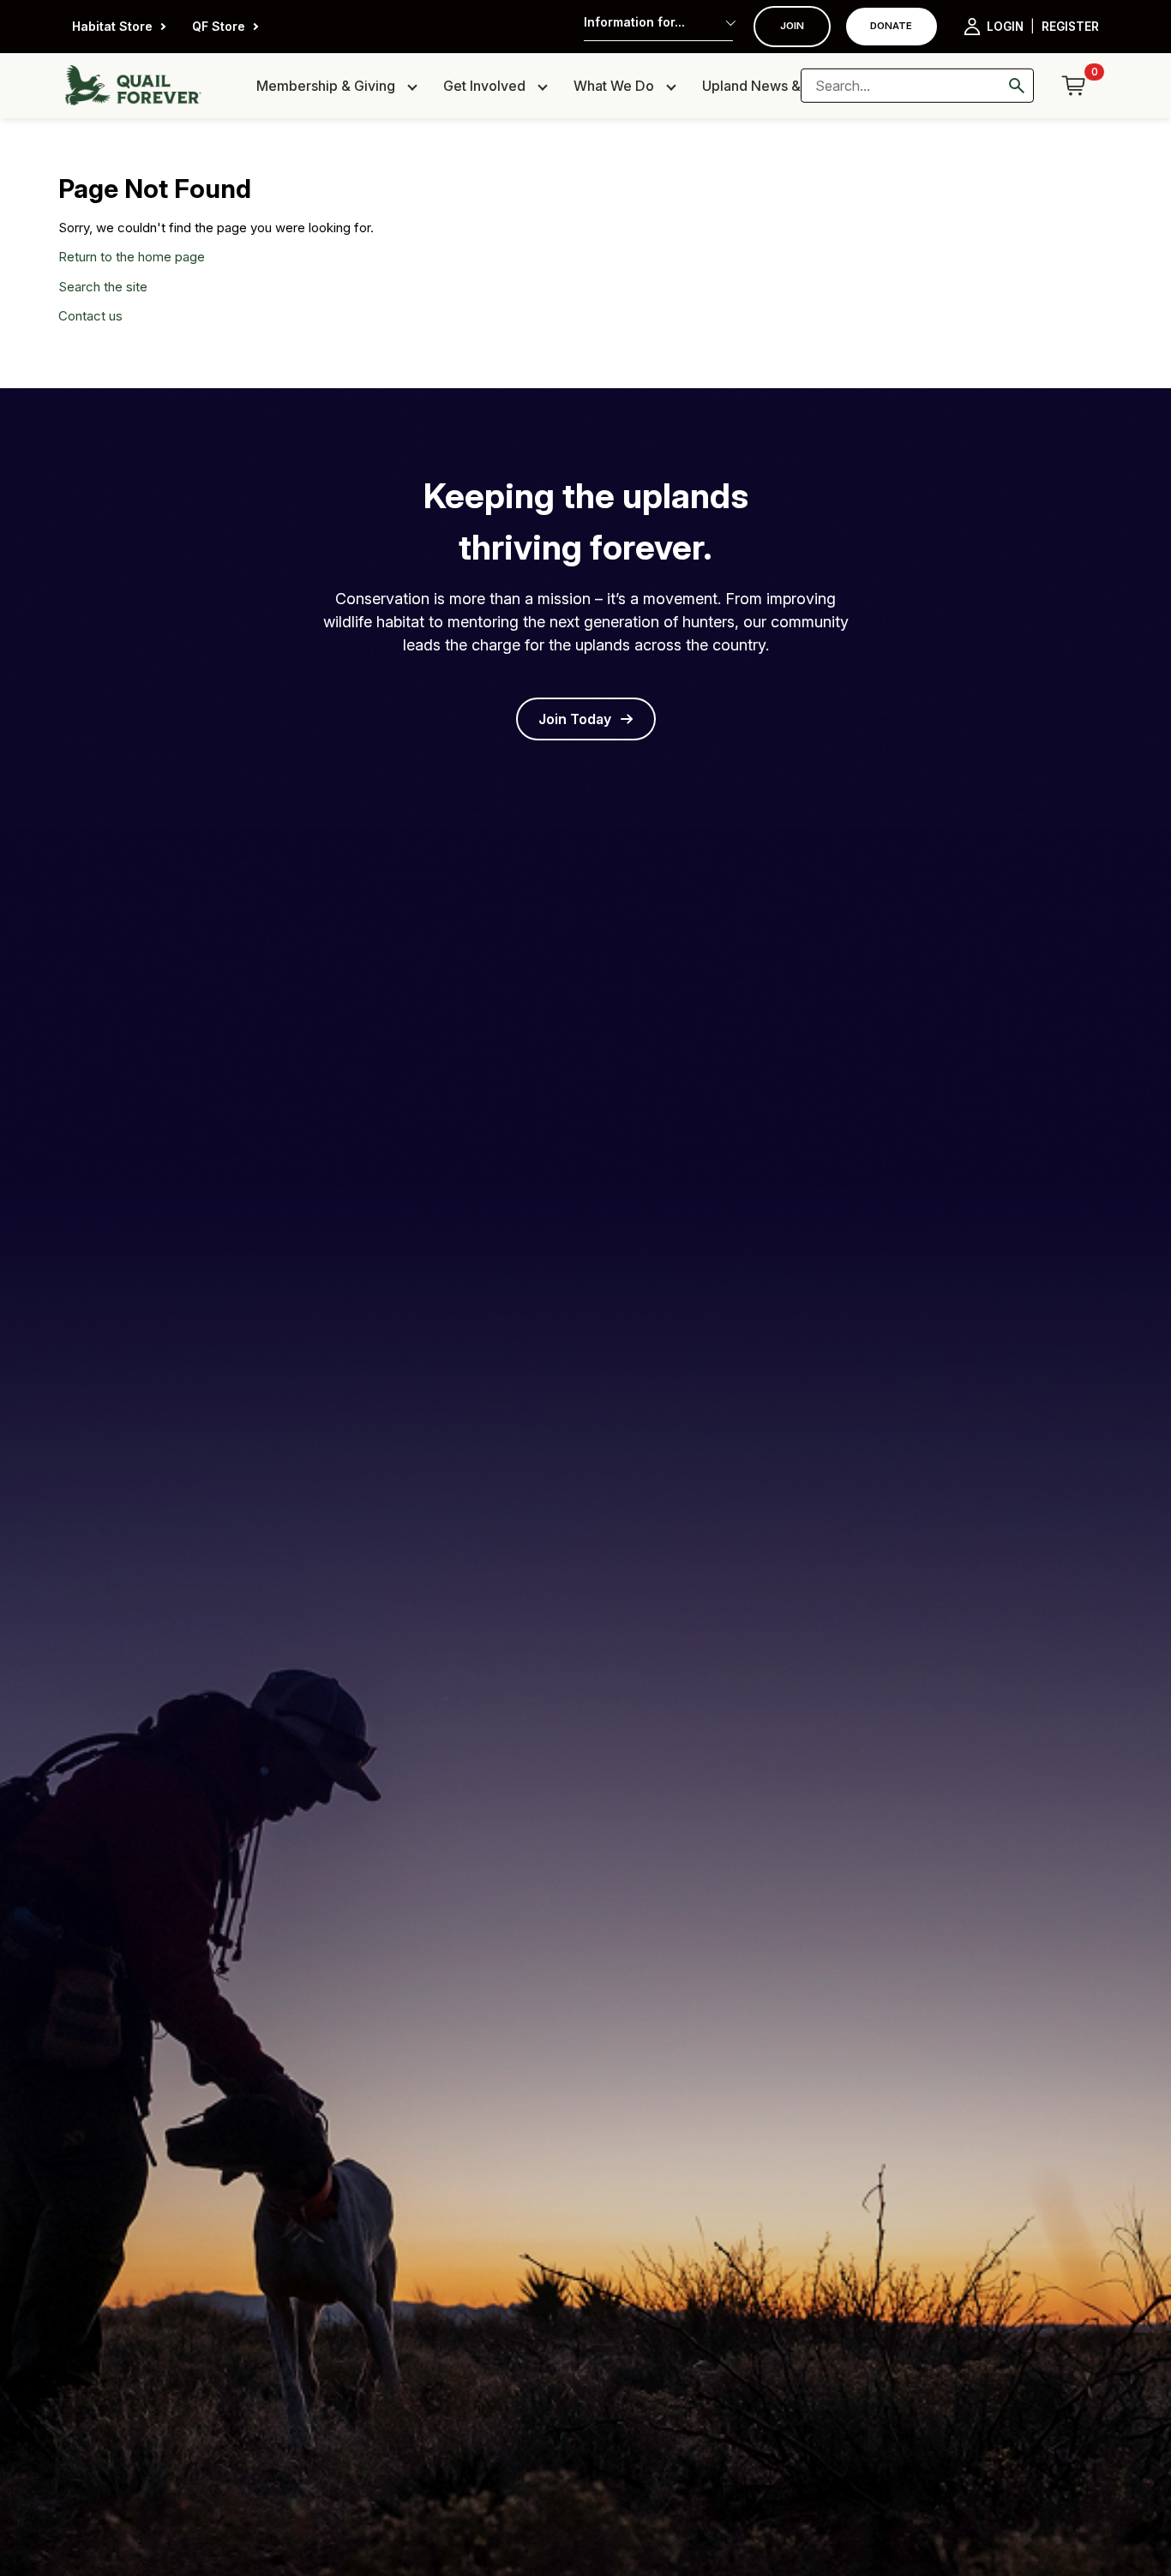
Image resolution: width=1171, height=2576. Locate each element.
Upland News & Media (773, 86)
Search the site (103, 287)
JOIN (792, 26)
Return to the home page (132, 257)
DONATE (891, 26)
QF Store (219, 26)
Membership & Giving (326, 86)
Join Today (575, 719)
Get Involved (484, 86)
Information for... (634, 22)
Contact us (90, 316)
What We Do (614, 86)
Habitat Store (112, 26)
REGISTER (1070, 27)
